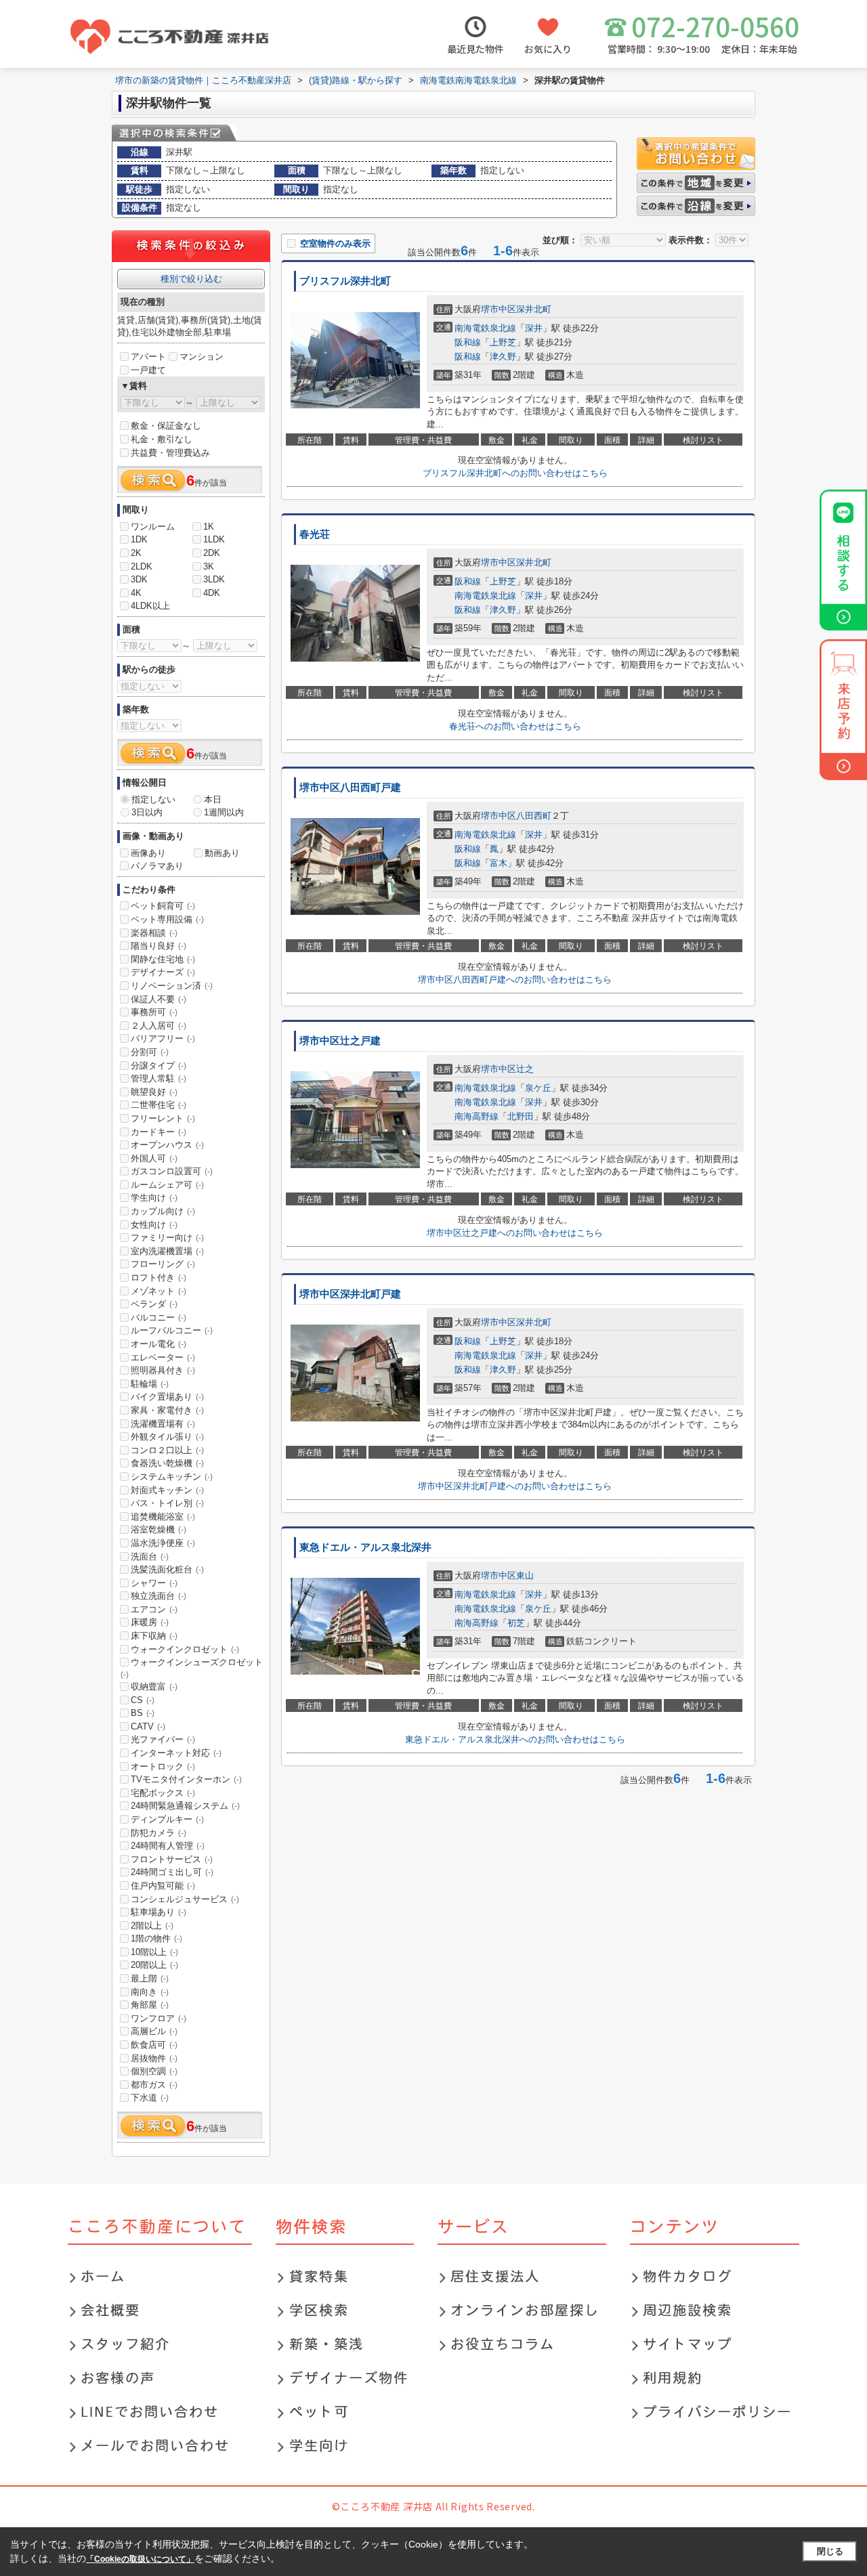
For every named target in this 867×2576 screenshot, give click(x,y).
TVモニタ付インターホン (186, 1779)
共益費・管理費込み (170, 453)
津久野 (503, 357)
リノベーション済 (172, 986)
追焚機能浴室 (163, 1517)
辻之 (525, 1069)
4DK (212, 593)
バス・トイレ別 (167, 1503)
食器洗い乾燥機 (167, 1463)
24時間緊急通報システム (185, 1806)
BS (143, 1713)
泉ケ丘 (538, 1088)
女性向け (154, 1225)
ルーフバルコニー (172, 1330)
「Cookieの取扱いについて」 (140, 2559)
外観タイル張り (167, 1437)
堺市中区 (499, 309)
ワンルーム (153, 527)
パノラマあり (157, 866)
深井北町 (534, 309)
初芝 (516, 1623)
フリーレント (163, 1118)
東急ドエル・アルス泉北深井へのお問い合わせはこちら (515, 1739)
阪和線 (468, 342)
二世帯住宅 (158, 1105)
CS (143, 1700)
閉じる (830, 2551)
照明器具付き (163, 1370)
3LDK (214, 579)
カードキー (158, 1132)
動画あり (222, 853)
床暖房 (150, 1622)
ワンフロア (158, 2018)
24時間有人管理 (168, 1846)
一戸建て (148, 370)
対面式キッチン (167, 1490)
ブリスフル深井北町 (345, 281)
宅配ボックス (163, 1793)
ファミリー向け (167, 1238)
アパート (148, 357)
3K (209, 566)
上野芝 (503, 342)
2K (136, 553)
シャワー (154, 1583)
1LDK (214, 539)
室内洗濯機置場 (167, 1251)
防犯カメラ (158, 1833)
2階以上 (152, 1926)
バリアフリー (163, 1038)
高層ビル (154, 2031)
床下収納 (154, 1636)
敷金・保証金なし (166, 426)
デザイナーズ (163, 972)
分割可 (150, 1052)
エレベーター (163, 1357)
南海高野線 (477, 1116)
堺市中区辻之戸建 (340, 1041)
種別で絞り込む (191, 279)
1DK (139, 539)
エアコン (154, 1609)
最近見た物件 (475, 49)
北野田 (521, 1116)
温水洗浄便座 (163, 1543)
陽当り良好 (158, 946)
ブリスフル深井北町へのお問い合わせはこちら (515, 473)
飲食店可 (154, 2045)
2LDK (142, 566)
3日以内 (147, 812)
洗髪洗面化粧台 (167, 1569)
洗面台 (150, 1557)
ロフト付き (158, 1278)
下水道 (150, 2098)
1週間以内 (224, 812)
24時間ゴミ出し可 (172, 1872)
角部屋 (150, 2005)
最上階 (150, 1978)
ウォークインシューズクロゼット (192, 1668)
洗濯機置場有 (163, 1424)
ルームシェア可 (167, 1185)
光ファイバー (163, 1739)
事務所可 (154, 1012)
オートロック (163, 1766)
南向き (150, 1992)
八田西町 (534, 816)
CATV (148, 1726)
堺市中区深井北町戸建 (350, 1294)
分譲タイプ (158, 1066)
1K (209, 527)
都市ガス (154, 2085)
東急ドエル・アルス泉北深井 (365, 1547)
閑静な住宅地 (163, 959)
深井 (534, 328)
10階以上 (154, 1952)
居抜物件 (154, 2058)
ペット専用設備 (167, 919)
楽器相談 (154, 933)
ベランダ (154, 1304)
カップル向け (163, 1211)
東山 (525, 1575)
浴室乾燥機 (158, 1529)
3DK (139, 579)
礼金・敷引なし (162, 439)
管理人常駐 (158, 1078)
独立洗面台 (158, 1596)
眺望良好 (154, 1092)
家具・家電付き (167, 1410)
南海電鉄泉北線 (485, 328)
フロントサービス (172, 1859)
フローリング (163, 1264)
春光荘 (315, 534)
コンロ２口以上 (167, 1450)
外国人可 (154, 1158)
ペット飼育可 (163, 906)
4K (136, 593)
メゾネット (158, 1291)
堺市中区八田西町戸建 (350, 788)
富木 (499, 863)
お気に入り (548, 49)
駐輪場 (150, 1384)
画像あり (148, 853)
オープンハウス (167, 1145)
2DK (212, 553)
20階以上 (154, 1965)
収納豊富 (154, 1687)
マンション (202, 357)
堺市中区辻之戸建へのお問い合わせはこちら (515, 1233)
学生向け (154, 1198)
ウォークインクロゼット (185, 1649)
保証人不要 (158, 999)
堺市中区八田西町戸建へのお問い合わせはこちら (515, 980)
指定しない (153, 799)
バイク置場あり (167, 1397)
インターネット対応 (176, 1753)
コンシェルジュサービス (185, 1899)
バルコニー (158, 1317)
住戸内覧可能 (163, 1886)
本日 (213, 799)
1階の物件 (156, 1938)
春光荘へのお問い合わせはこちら (515, 726)
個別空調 (154, 2071)
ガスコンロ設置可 (172, 1171)
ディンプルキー (167, 1819)
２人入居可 (158, 1026)
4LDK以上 (150, 606)
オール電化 (158, 1344)
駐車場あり (158, 1912)
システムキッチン (172, 1477)
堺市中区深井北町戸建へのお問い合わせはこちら (515, 1486)
